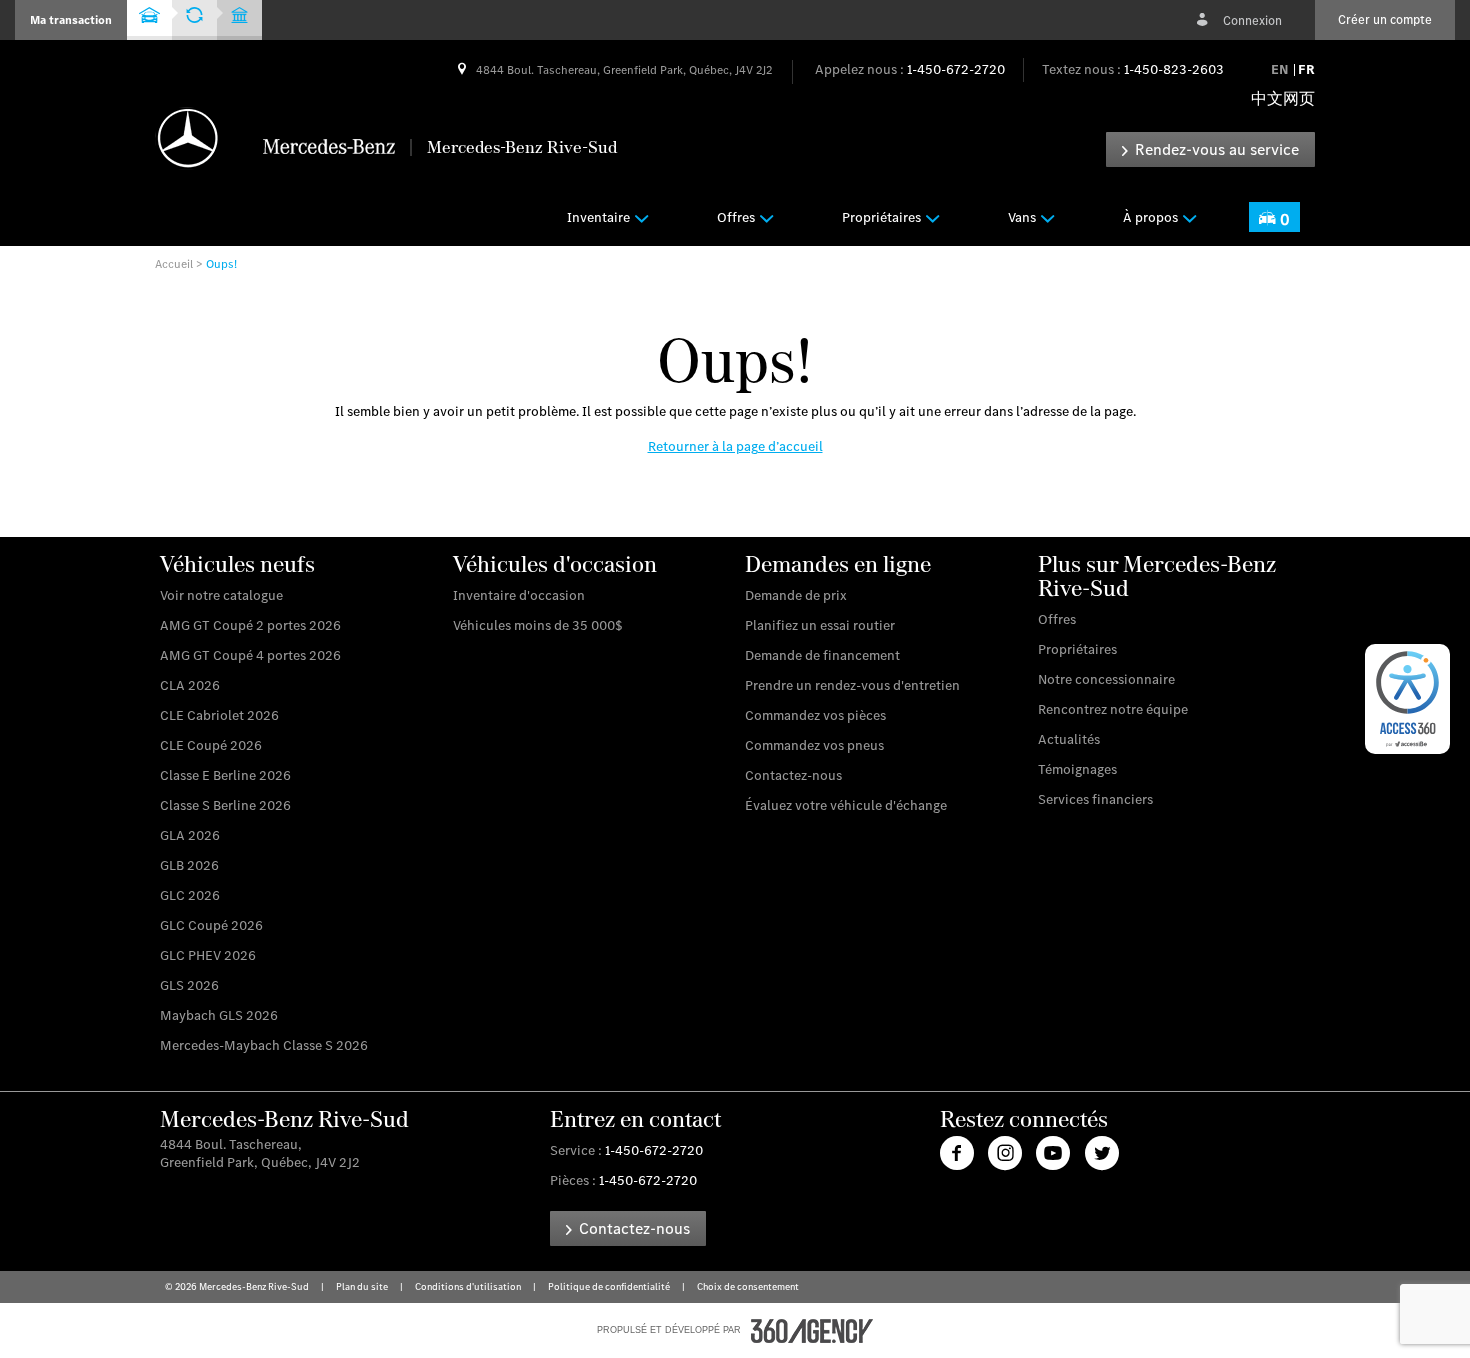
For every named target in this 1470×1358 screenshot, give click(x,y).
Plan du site (363, 1286)
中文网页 (1283, 98)
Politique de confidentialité (610, 1286)
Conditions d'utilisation (469, 1286)
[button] (71, 20)
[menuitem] (611, 217)
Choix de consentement (747, 1286)
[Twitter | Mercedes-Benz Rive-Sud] (1102, 1153)
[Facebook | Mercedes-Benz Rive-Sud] (957, 1153)
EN (1280, 70)
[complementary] (1407, 699)
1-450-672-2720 (956, 69)
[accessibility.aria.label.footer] (812, 1331)
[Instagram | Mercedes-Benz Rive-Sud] (1005, 1153)
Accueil (174, 264)
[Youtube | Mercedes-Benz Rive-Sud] (1053, 1153)
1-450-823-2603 (1174, 69)
